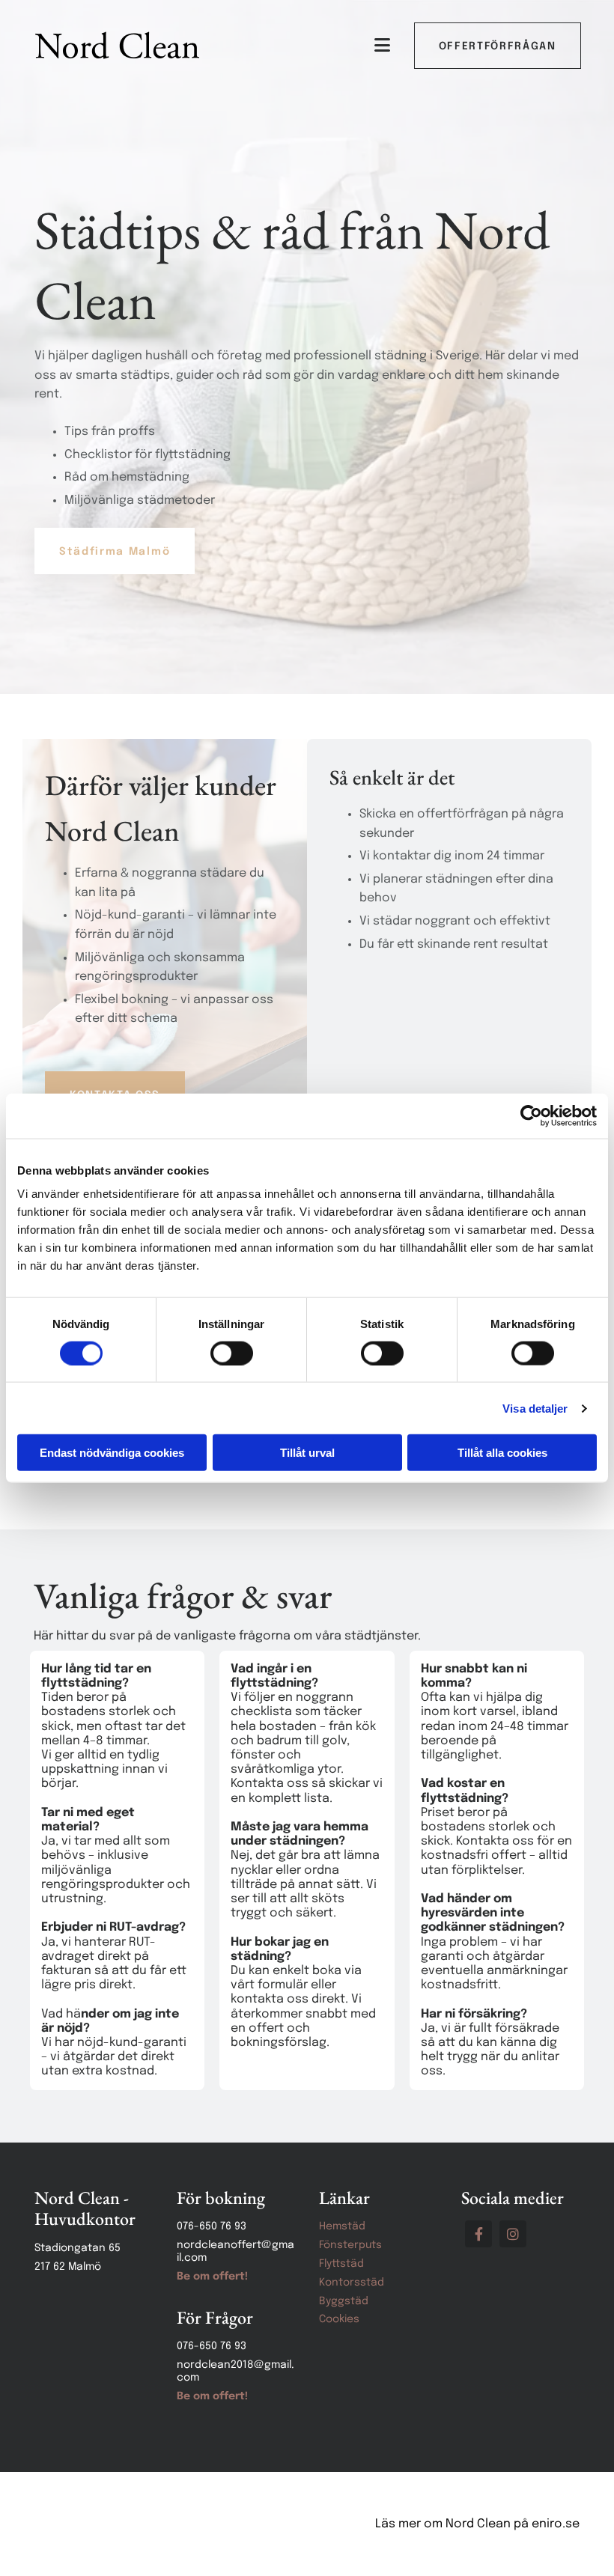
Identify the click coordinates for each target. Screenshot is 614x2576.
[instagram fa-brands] (513, 2234)
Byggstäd (344, 2301)
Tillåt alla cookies (502, 1453)
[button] (498, 46)
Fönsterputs (350, 2245)
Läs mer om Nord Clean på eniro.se (477, 2524)
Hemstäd (342, 2226)
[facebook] (478, 2234)
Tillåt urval (307, 1453)
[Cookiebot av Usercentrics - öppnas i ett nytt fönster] (531, 1115)
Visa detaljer (535, 1408)
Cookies (339, 2319)
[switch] (232, 1353)
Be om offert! (212, 2277)
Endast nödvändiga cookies (112, 1453)
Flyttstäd (341, 2264)
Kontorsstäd (352, 2283)
